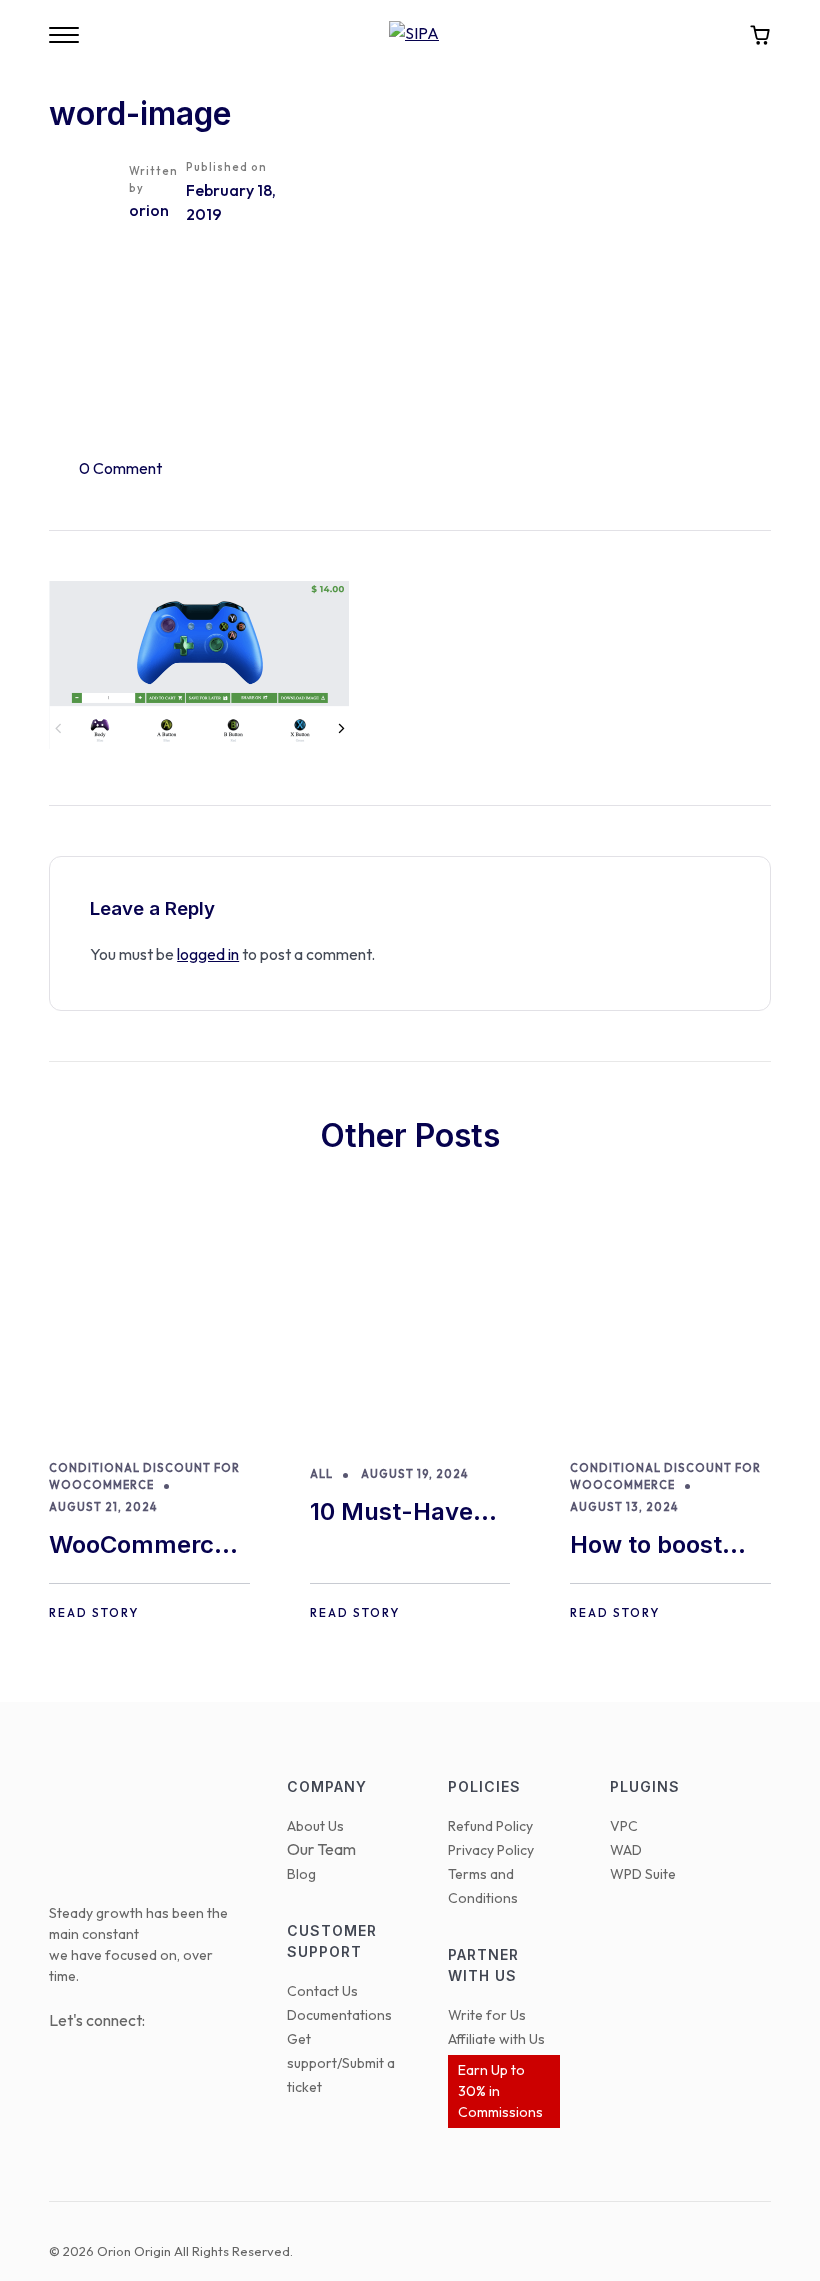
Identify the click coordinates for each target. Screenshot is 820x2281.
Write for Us (487, 2015)
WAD (626, 1850)
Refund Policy (490, 1826)
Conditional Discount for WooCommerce (144, 1476)
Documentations (339, 2015)
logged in (208, 954)
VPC (624, 1826)
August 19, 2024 (414, 1474)
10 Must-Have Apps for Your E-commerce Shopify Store (406, 1513)
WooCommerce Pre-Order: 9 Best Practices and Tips (138, 1546)
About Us (315, 1826)
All (321, 1474)
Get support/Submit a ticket (341, 2063)
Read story (94, 1612)
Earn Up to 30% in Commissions (500, 2091)
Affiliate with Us (496, 2039)
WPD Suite (643, 1874)
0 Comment (120, 468)
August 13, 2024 (624, 1507)
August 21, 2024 (103, 1507)
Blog (301, 1874)
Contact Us (322, 1991)
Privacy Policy (491, 1850)
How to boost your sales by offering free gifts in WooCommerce (659, 1546)
